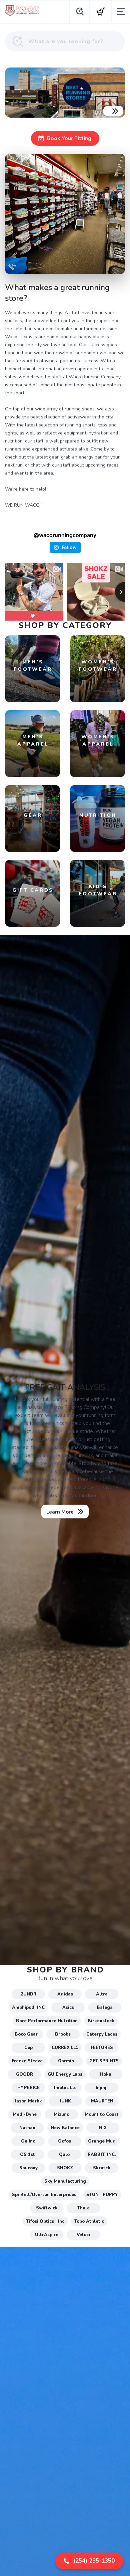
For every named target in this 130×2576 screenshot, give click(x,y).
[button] (89, 2561)
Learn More (60, 1512)
